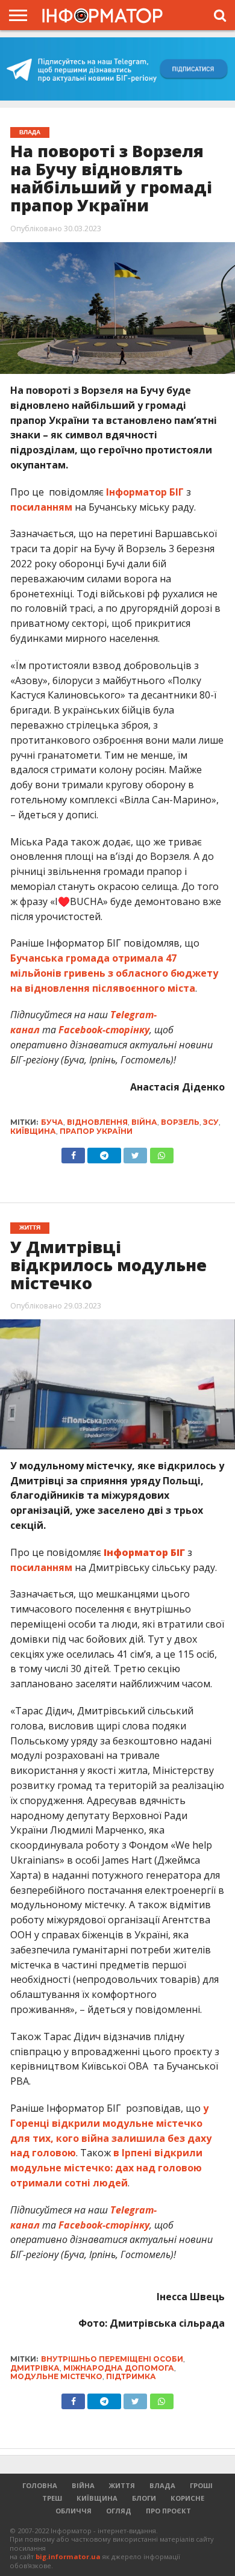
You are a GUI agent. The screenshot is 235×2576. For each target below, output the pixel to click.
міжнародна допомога (119, 2368)
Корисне (187, 2498)
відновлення (97, 1122)
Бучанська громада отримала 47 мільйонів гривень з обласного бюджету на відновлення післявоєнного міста (114, 973)
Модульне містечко (56, 2376)
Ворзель (180, 1122)
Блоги (144, 2498)
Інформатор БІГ (145, 492)
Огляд (119, 2511)
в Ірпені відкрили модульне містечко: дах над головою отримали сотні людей (106, 2168)
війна (144, 1122)
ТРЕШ (52, 2498)
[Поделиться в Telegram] (104, 2398)
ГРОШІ (201, 2485)
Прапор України (96, 1131)
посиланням (41, 507)
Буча (52, 1122)
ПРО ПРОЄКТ (168, 2511)
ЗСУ (211, 1122)
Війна (83, 2485)
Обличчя (74, 2511)
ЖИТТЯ (122, 2485)
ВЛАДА (162, 2485)
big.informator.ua (68, 2556)
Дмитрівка (35, 2368)
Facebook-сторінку (104, 1030)
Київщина (33, 1131)
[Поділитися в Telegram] (104, 1153)
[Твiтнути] (135, 1153)
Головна (40, 2485)
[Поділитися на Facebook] (73, 1153)
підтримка (131, 2376)
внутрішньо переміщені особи (112, 2359)
